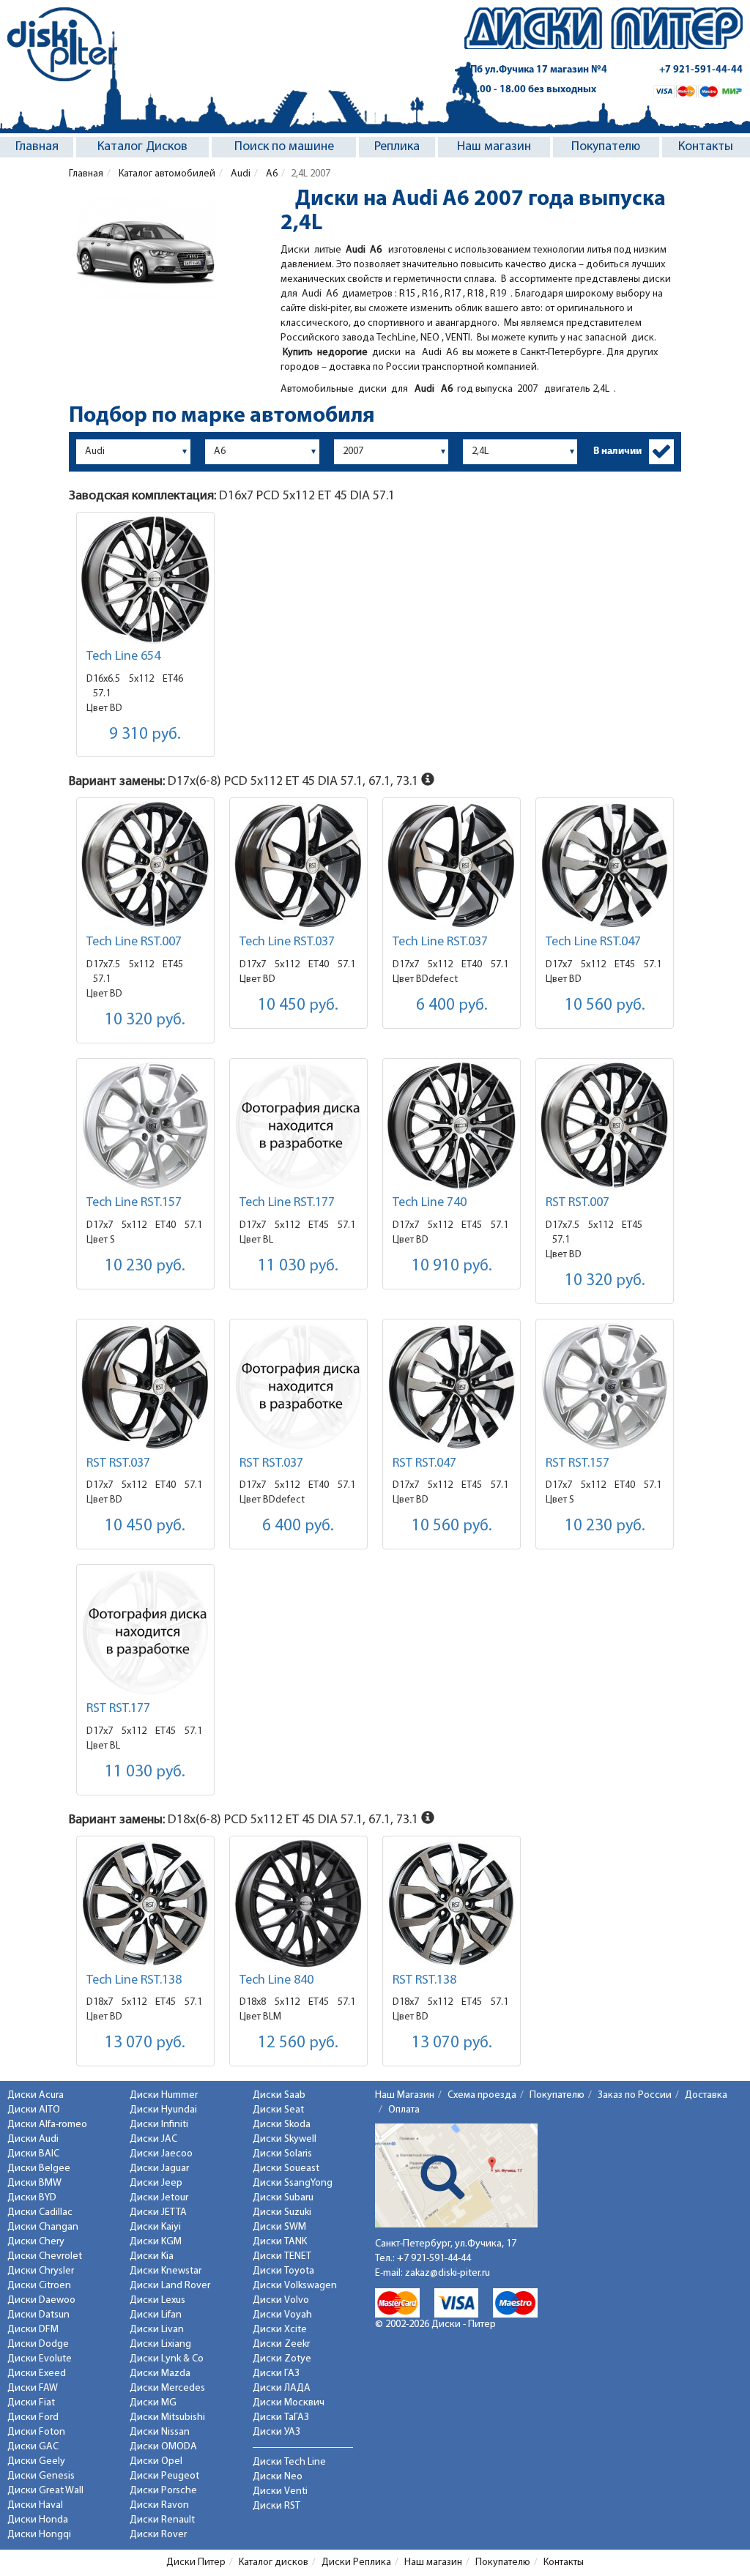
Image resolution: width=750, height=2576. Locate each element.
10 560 (605, 1006)
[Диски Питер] (62, 44)
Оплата (404, 2110)
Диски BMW (34, 2183)
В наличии (617, 451)
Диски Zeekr (281, 2344)
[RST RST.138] (452, 1903)
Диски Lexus (157, 2300)
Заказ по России (635, 2095)
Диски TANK (280, 2242)
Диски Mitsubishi (167, 2417)
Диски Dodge (38, 2344)
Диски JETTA (158, 2212)
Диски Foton (36, 2432)
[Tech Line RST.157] (145, 1126)
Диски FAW (33, 2388)
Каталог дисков (274, 2562)
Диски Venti (280, 2491)
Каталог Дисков (142, 147)
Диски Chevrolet (45, 2256)
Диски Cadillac (40, 2212)
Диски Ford (33, 2417)
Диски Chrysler (41, 2271)
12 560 (298, 2043)
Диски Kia (152, 2256)
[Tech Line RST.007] (145, 865)
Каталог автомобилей (166, 174)
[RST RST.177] (145, 1632)
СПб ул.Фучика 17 (536, 70)
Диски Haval (35, 2505)
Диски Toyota (283, 2271)
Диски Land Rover (170, 2286)
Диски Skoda (282, 2125)
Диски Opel (156, 2461)
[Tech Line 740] (452, 1126)
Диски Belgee (39, 2169)
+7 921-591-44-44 (701, 70)
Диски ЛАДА (282, 2388)
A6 (271, 174)
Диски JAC (153, 2139)
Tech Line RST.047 (593, 942)
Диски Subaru (283, 2198)
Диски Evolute (40, 2359)
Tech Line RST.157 (134, 1203)
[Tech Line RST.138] (145, 1903)
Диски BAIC (33, 2154)
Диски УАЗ (276, 2432)
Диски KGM (156, 2242)
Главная (37, 147)
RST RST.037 (118, 1464)
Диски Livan (157, 2330)
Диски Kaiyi (155, 2227)
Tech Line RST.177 (287, 1203)
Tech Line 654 (123, 657)
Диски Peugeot (164, 2476)
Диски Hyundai (163, 2110)
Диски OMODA (163, 2447)
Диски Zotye (282, 2359)
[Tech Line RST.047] (605, 865)
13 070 (145, 2043)
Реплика (397, 147)
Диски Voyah (282, 2315)
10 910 (452, 1266)
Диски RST (276, 2506)
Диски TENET (282, 2256)
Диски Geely (36, 2461)
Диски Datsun (38, 2315)
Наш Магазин (405, 2095)
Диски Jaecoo (161, 2154)
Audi (240, 174)
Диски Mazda (160, 2374)
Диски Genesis (41, 2476)
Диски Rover (158, 2535)
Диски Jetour (159, 2198)
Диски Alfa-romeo (47, 2125)
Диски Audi (33, 2139)
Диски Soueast (286, 2169)
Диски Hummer (164, 2095)
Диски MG (153, 2403)
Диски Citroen (39, 2286)
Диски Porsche (163, 2491)
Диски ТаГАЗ (281, 2417)
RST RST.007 (578, 1203)
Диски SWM (279, 2227)
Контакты (706, 147)
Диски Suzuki (282, 2212)
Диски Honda (38, 2520)
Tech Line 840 (276, 1981)
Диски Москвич (289, 2403)
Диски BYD (32, 2198)
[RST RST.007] (605, 1126)
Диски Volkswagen (295, 2286)
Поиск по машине (284, 147)
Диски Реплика (356, 2562)
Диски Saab (279, 2095)
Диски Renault (162, 2520)
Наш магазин (494, 147)
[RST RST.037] (145, 1386)
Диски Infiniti (159, 2125)
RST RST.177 (118, 1709)
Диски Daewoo (41, 2300)
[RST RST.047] (452, 1386)
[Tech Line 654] (145, 580)
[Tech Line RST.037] (298, 865)
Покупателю (606, 147)
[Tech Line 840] (298, 1903)
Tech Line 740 (430, 1203)
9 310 (145, 735)
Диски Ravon (159, 2505)
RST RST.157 (578, 1464)
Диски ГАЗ (276, 2374)
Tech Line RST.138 (134, 1981)
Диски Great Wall (45, 2491)
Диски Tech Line (289, 2462)
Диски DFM (33, 2330)
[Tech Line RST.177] (298, 1126)
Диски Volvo (281, 2300)
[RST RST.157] (605, 1386)
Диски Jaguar (159, 2169)
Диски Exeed (37, 2374)
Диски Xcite (280, 2330)
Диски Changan (43, 2227)
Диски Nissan (160, 2432)
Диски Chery (36, 2242)
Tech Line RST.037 (287, 942)
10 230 (145, 1266)
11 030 (298, 1266)
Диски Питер (196, 2562)
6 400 (452, 1006)
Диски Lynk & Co (167, 2359)
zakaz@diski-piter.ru (448, 2273)
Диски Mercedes (167, 2388)
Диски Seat (278, 2110)
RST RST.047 (424, 1464)
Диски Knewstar (166, 2271)
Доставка (706, 2095)
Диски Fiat (31, 2403)
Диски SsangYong (293, 2183)
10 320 (145, 1020)
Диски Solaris (282, 2154)
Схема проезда (482, 2095)
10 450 (298, 1006)
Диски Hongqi (39, 2535)
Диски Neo (278, 2477)
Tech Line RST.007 (134, 942)
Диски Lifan (156, 2315)
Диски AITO (34, 2110)
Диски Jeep (156, 2183)
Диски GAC (33, 2447)
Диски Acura (36, 2095)
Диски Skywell (285, 2139)
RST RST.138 (424, 1981)
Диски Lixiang (160, 2344)
